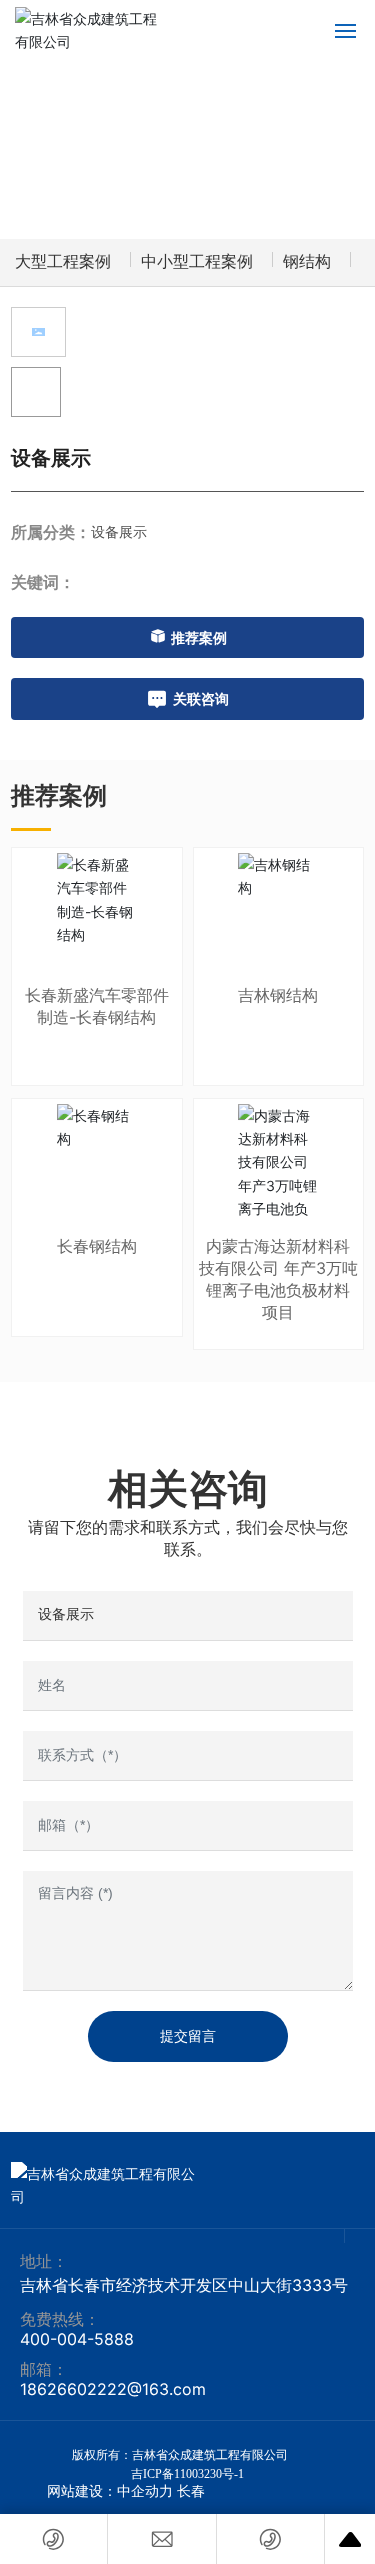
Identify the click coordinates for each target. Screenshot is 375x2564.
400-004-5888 (77, 2339)
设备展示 (119, 531)
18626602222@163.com (113, 2389)
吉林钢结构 (278, 995)
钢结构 (307, 261)
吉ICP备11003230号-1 (187, 2474)
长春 (191, 2491)
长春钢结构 (97, 1246)
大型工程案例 (63, 261)
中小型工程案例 (197, 261)
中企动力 (145, 2491)
